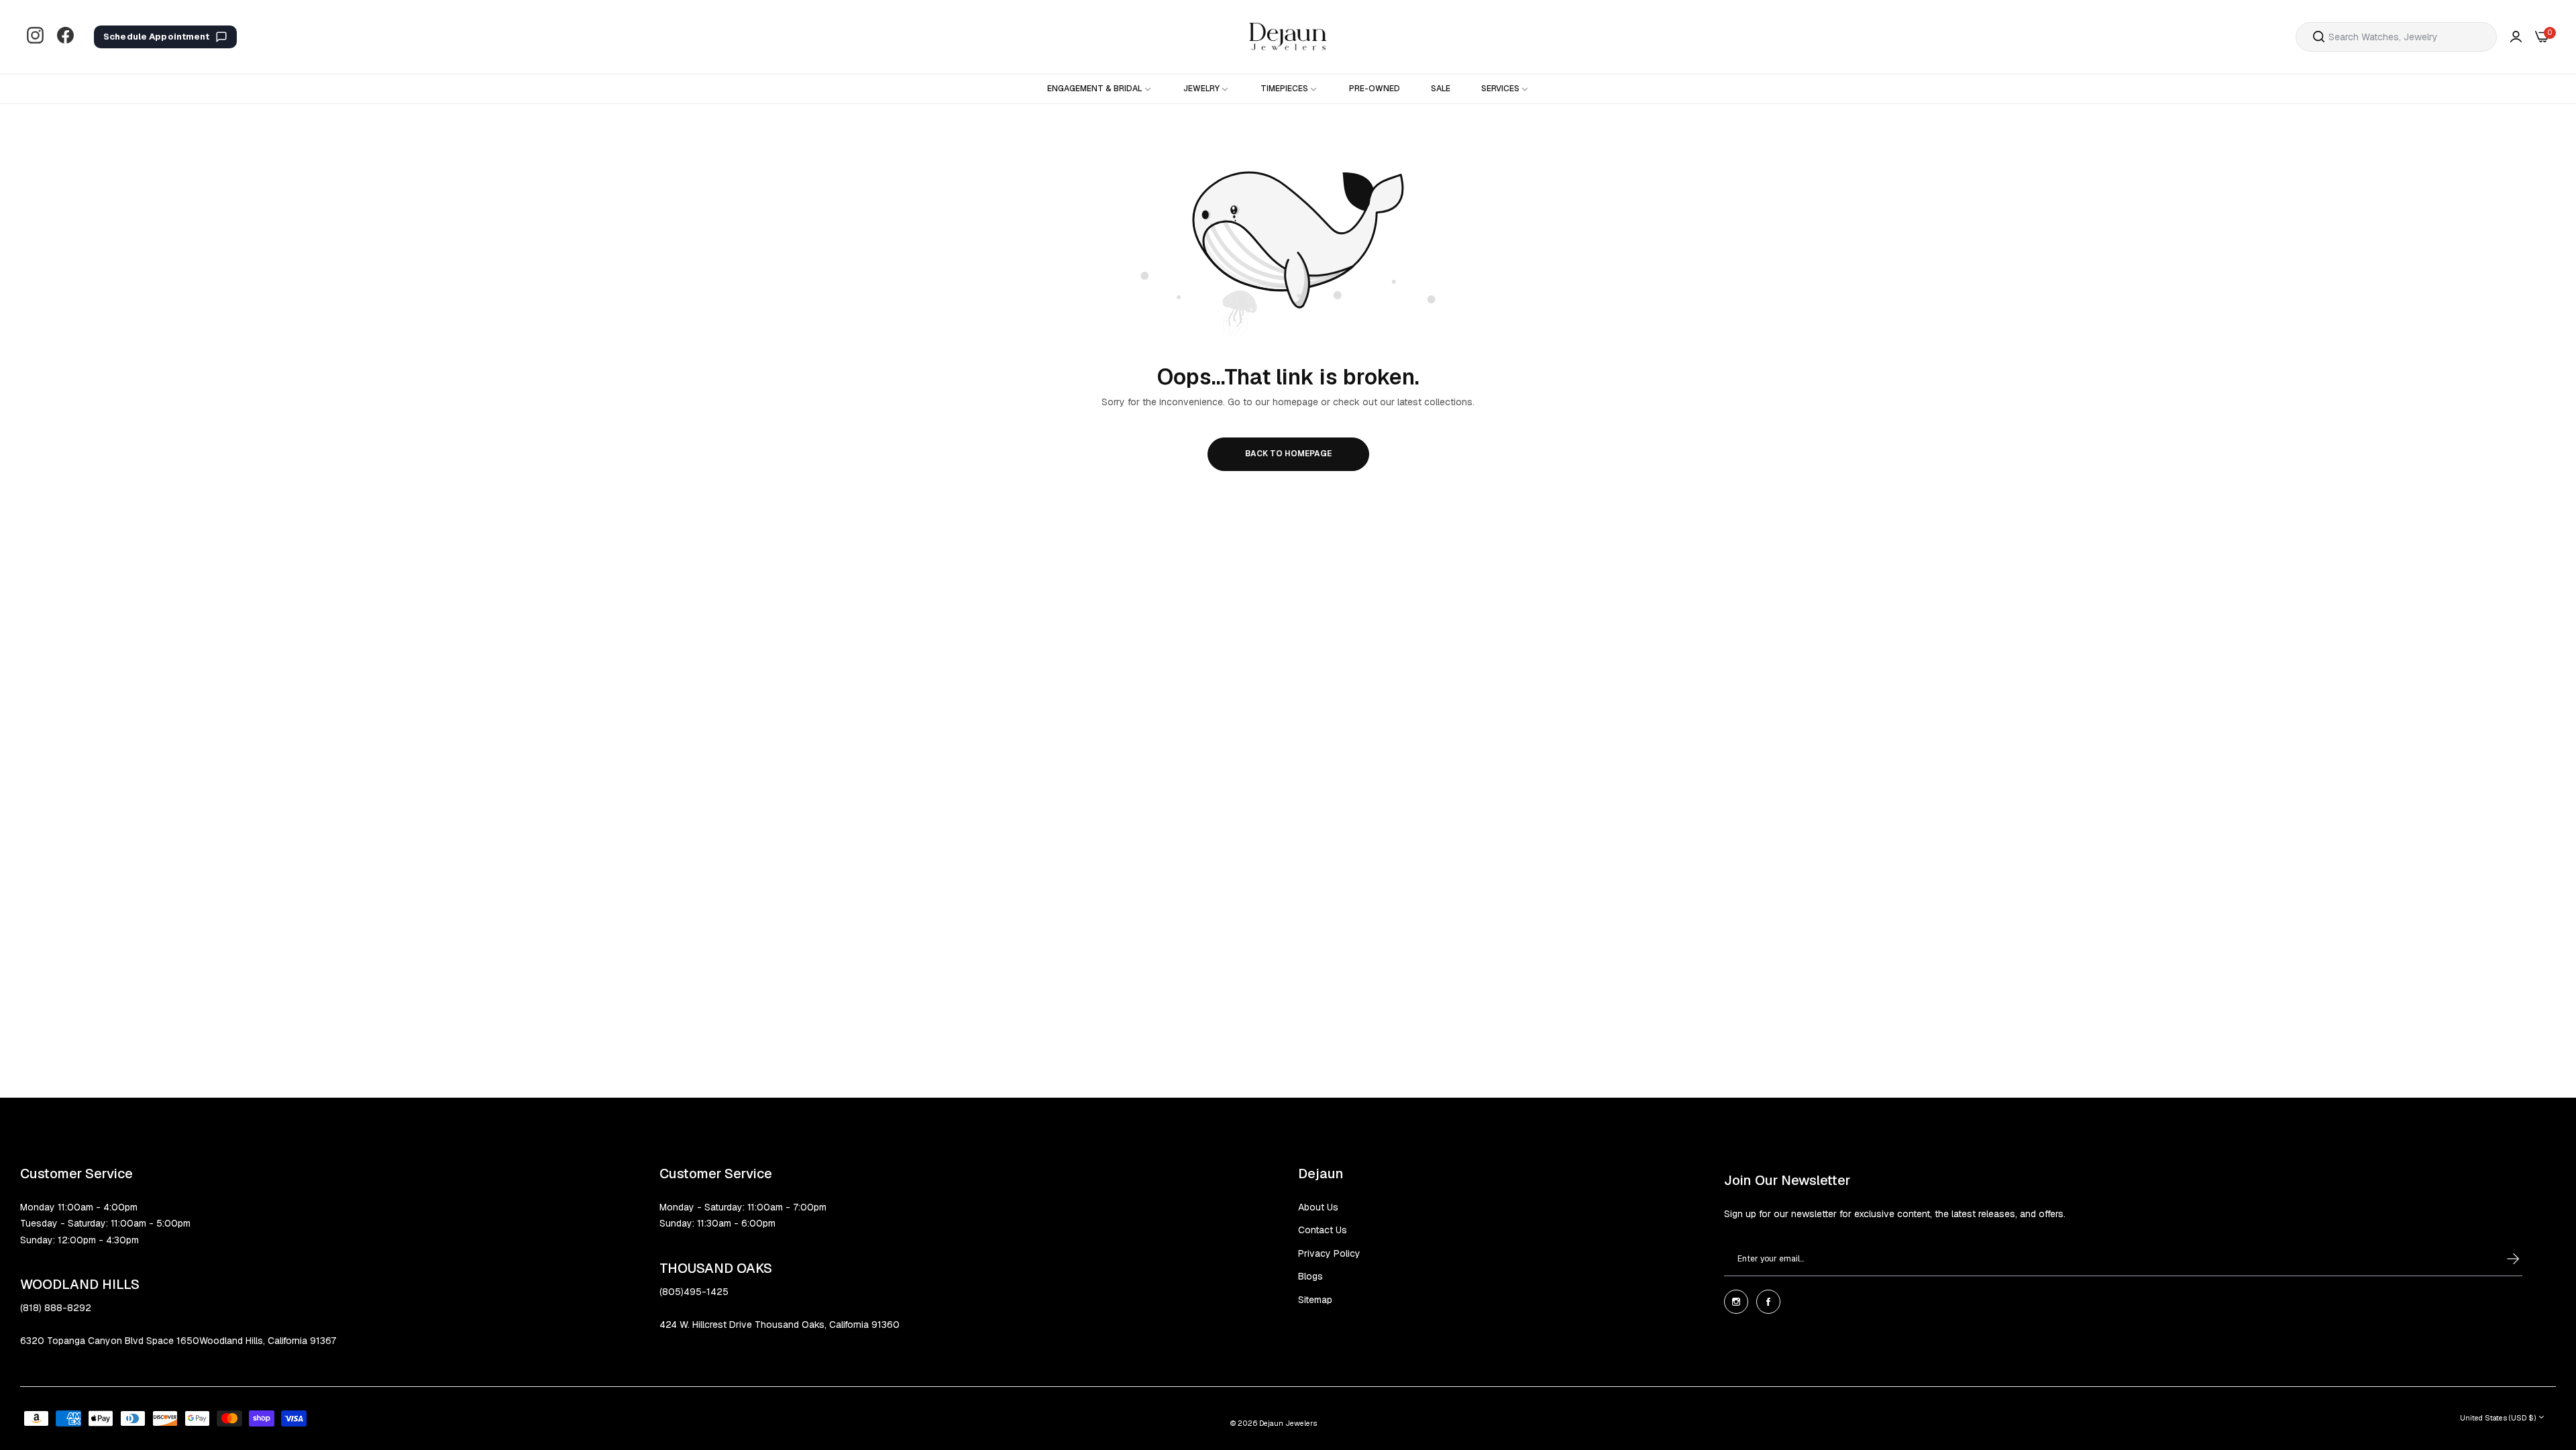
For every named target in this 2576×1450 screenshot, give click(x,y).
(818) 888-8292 (56, 1308)
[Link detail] (35, 37)
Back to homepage (1288, 454)
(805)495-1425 (694, 1292)
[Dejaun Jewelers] (1288, 37)
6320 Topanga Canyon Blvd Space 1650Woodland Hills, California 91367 (178, 1341)
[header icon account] (2516, 37)
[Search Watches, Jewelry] (2319, 37)
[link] (1100, 89)
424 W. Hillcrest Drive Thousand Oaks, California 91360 (780, 1325)
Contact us (1323, 1230)
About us (1318, 1207)
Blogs (1310, 1276)
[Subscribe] (2500, 1259)
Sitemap (1315, 1300)
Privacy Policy (1329, 1253)
